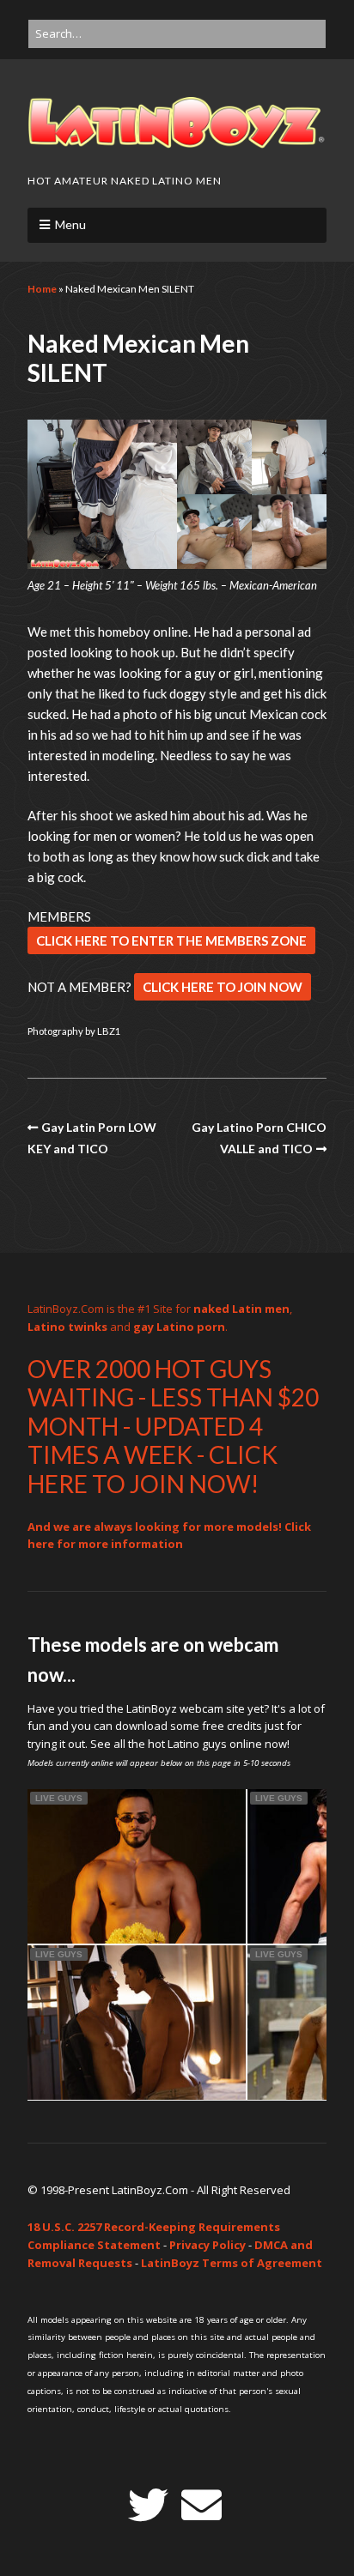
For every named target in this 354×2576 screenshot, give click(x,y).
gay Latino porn (179, 1327)
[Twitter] (148, 2505)
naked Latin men (241, 1309)
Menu (70, 224)
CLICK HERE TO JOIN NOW (223, 987)
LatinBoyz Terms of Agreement (232, 2263)
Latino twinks (67, 1327)
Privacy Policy (208, 2245)
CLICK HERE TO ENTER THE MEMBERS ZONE (171, 940)
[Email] (201, 2505)
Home (42, 289)
